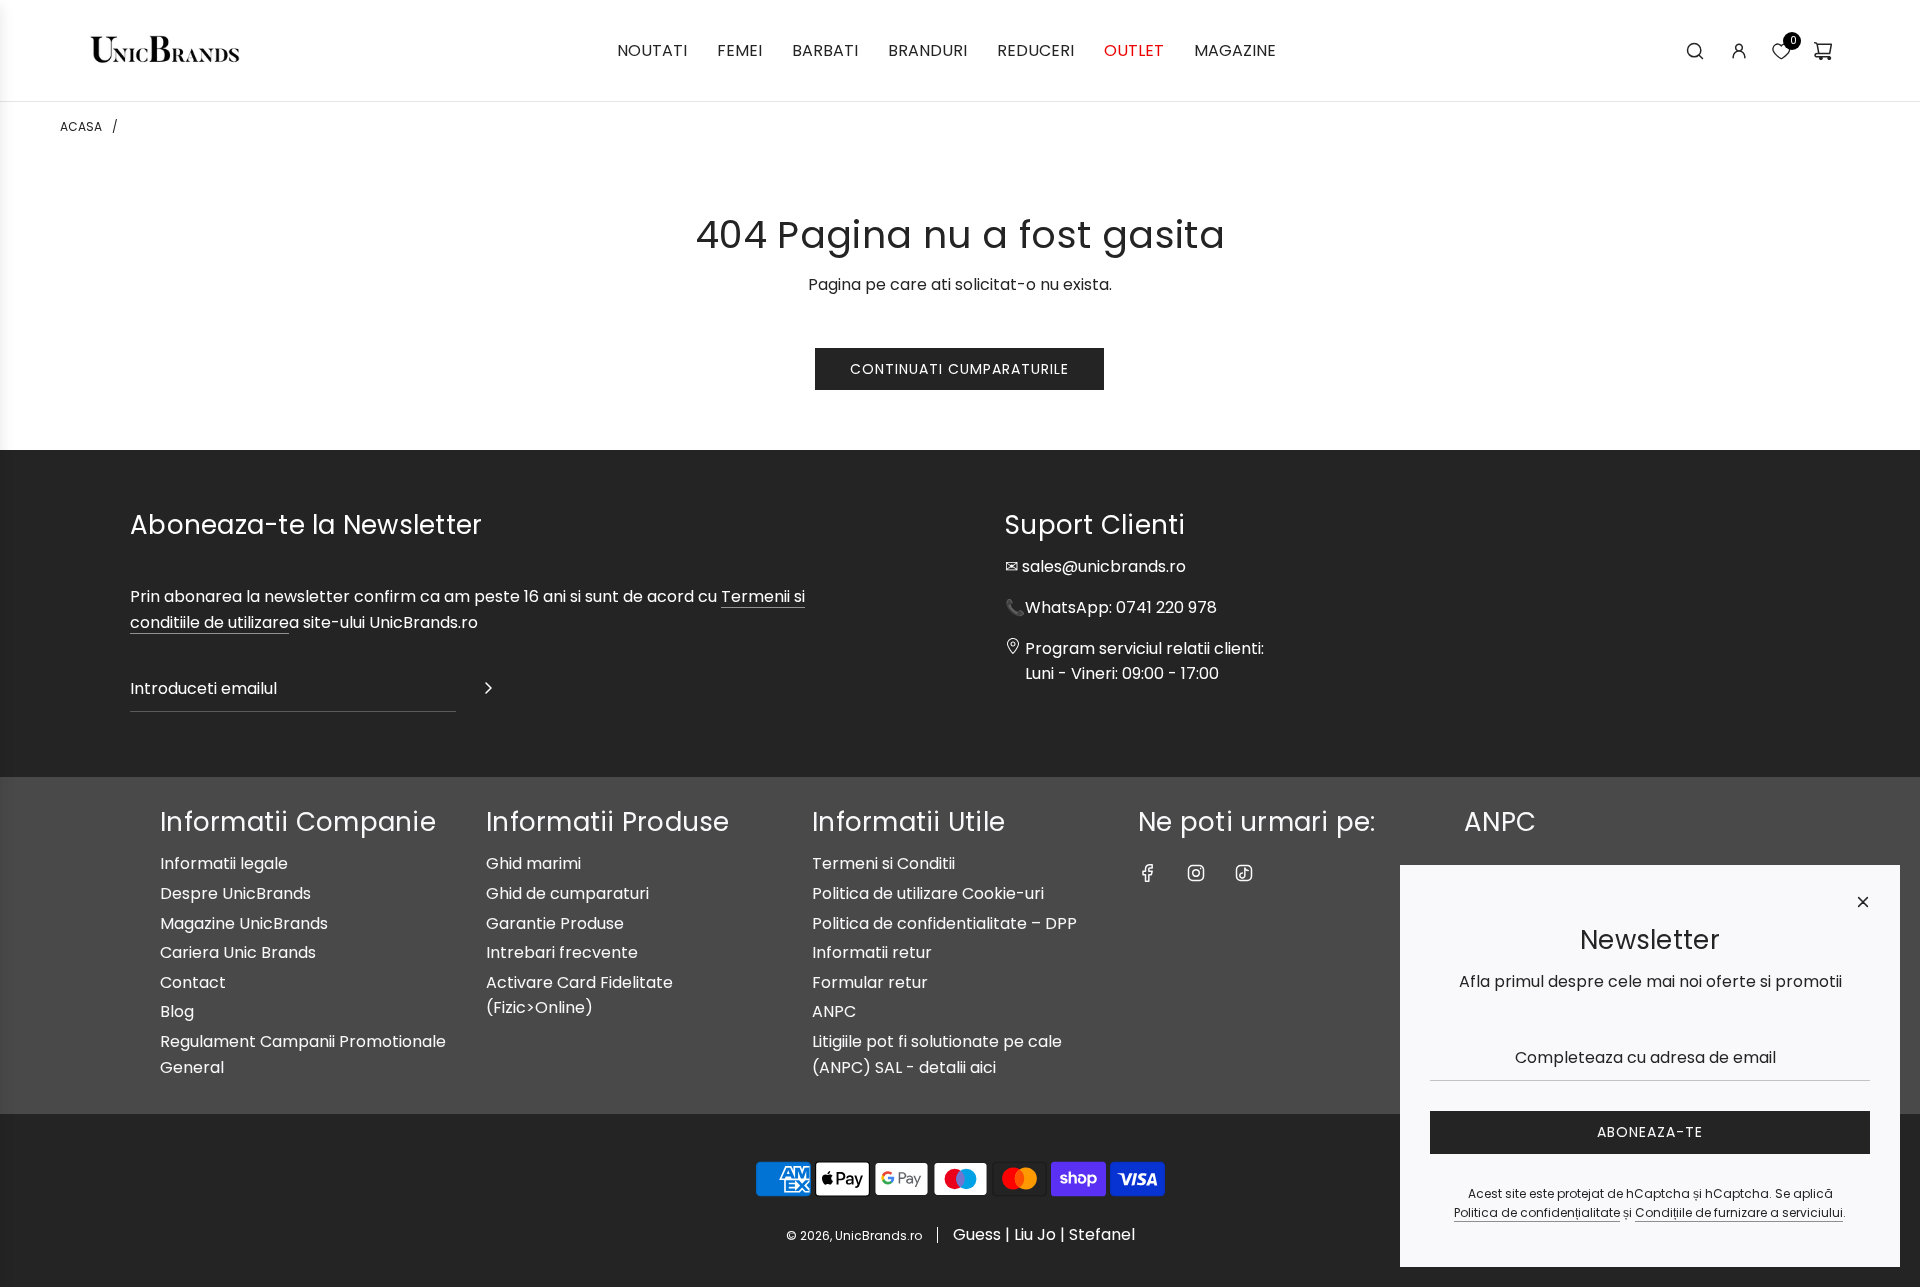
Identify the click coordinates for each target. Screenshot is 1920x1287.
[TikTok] (1244, 873)
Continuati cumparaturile (959, 369)
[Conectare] (1739, 51)
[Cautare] (1695, 51)
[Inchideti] (1863, 902)
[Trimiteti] (488, 692)
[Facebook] (1148, 873)
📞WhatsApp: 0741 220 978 (1111, 607)
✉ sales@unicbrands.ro (1095, 566)
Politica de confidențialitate (1537, 1212)
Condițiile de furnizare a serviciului (1739, 1212)
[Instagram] (1196, 873)
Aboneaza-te (1650, 1132)
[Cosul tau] (1823, 51)
